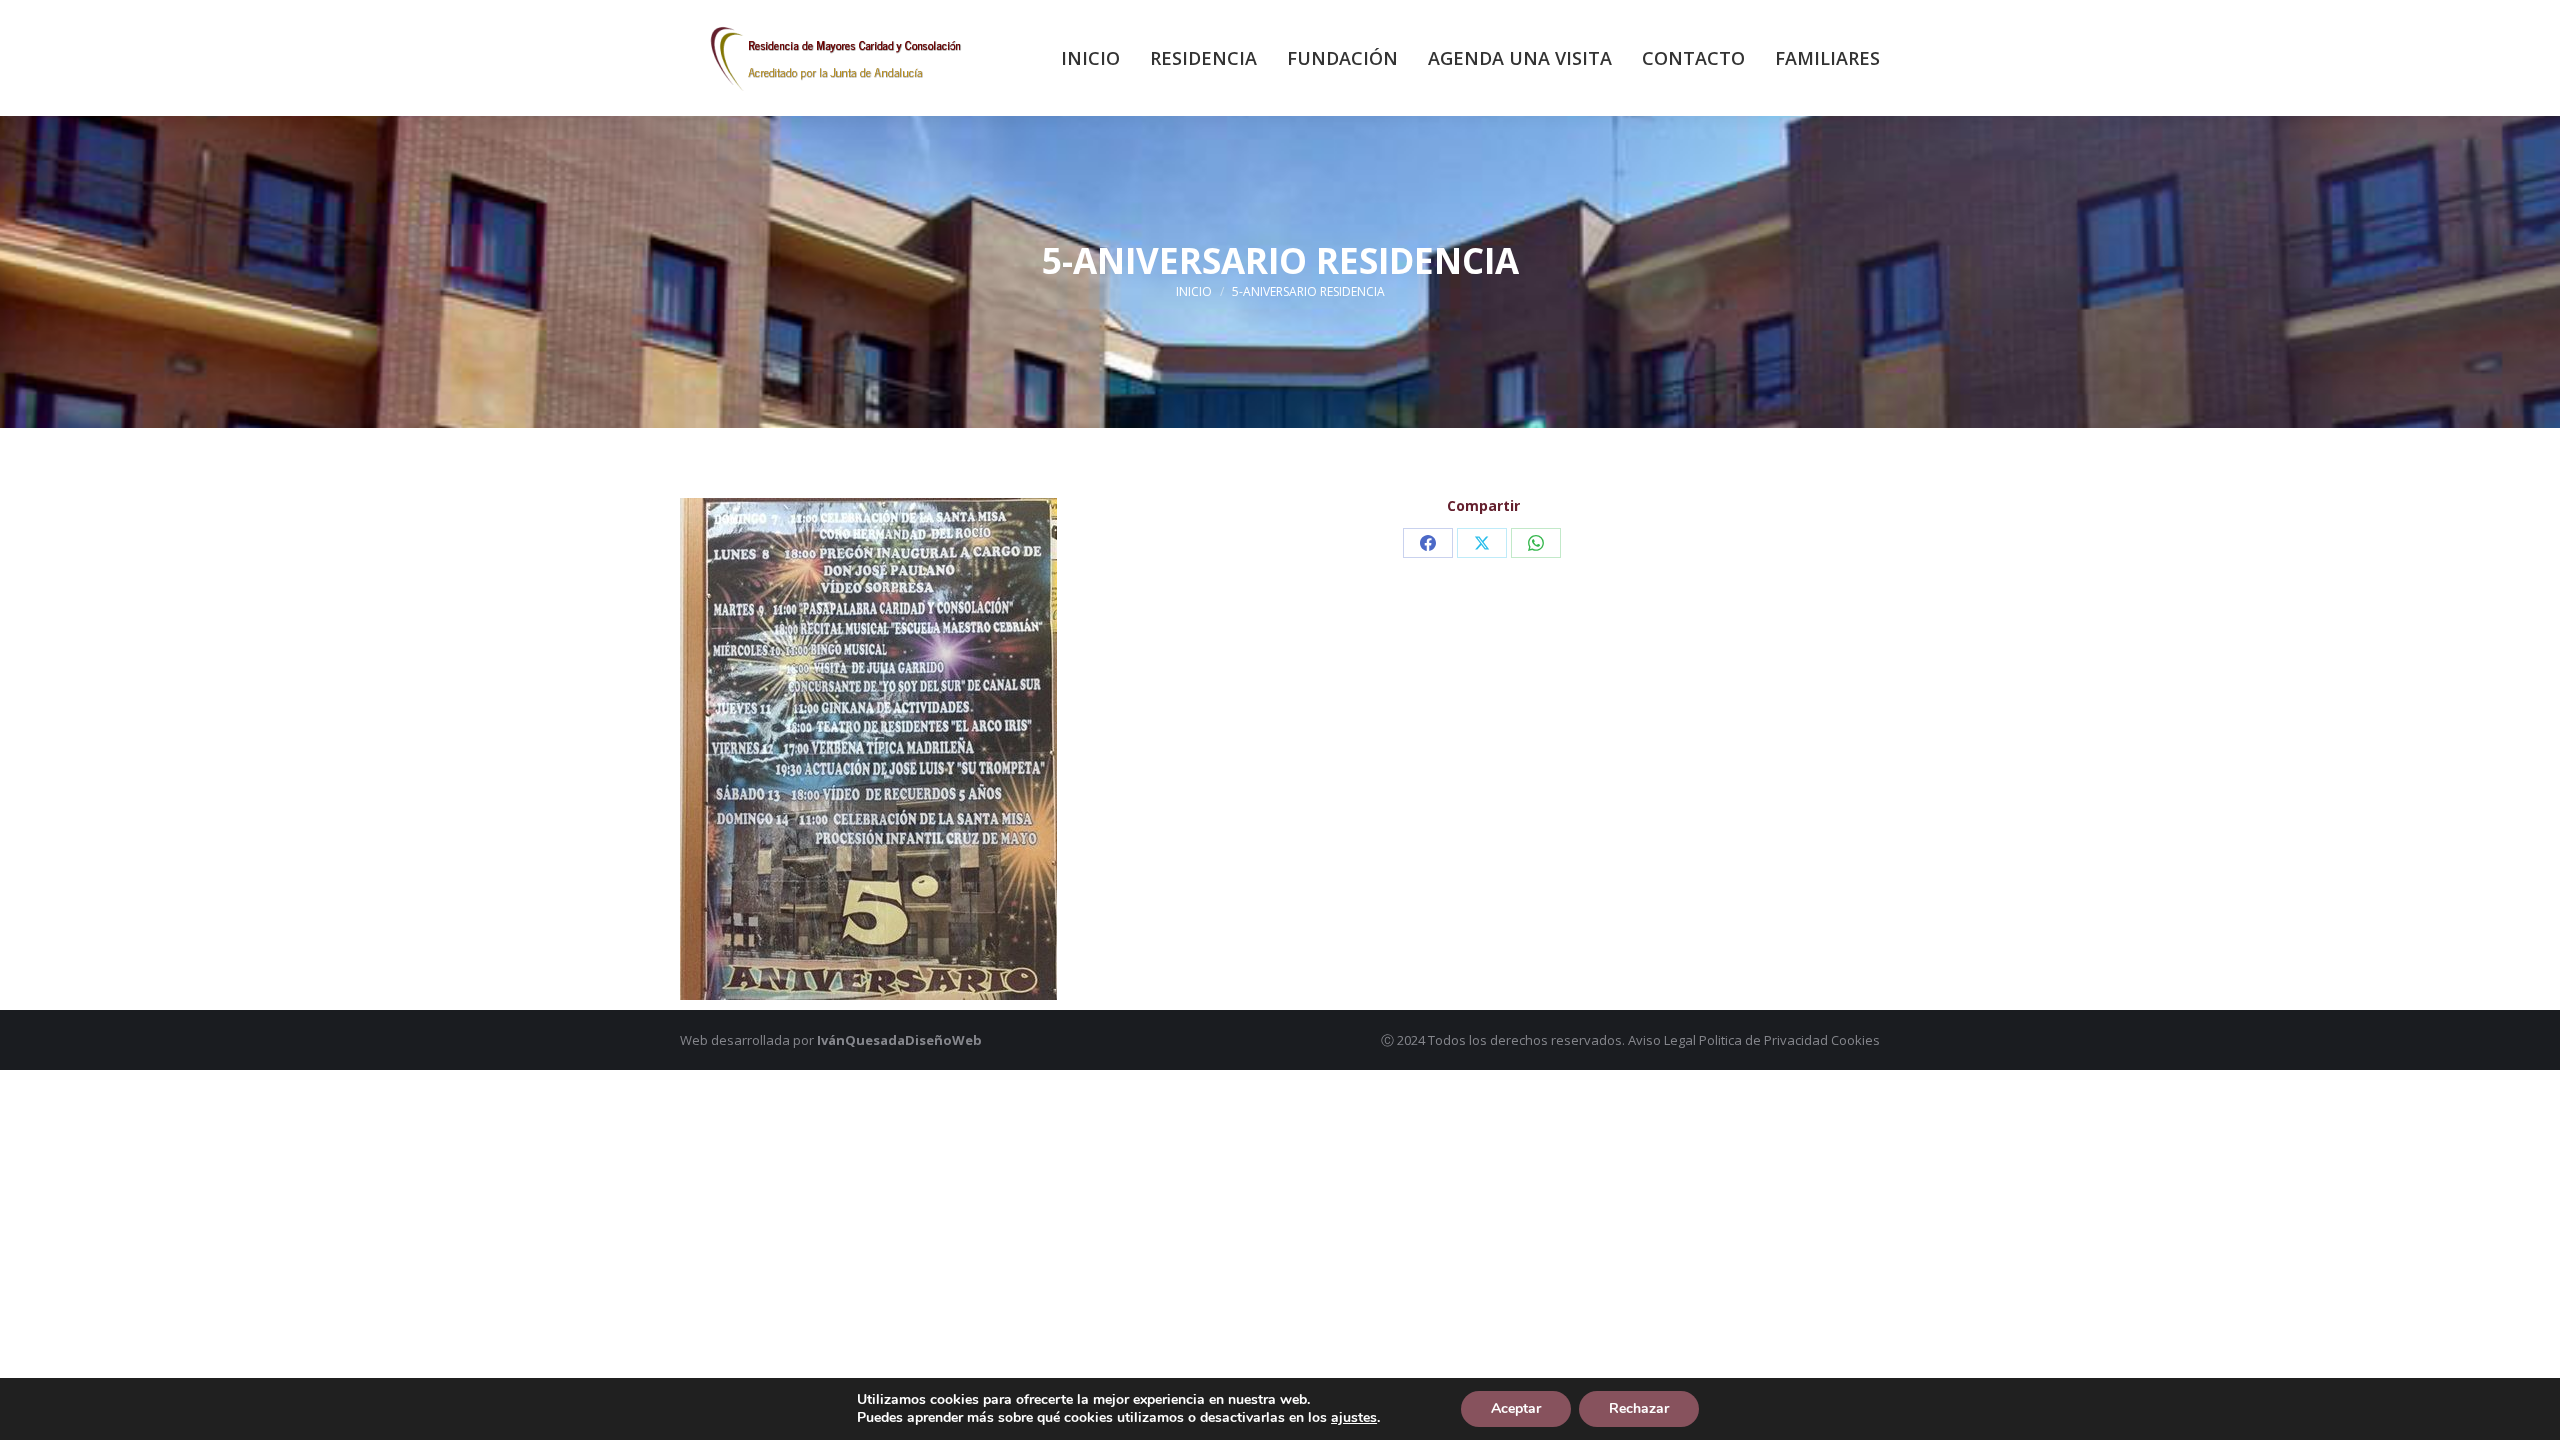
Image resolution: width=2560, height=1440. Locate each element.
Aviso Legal (1662, 1040)
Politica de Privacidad (1763, 1040)
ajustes (1354, 1418)
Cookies (1855, 1040)
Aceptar (1516, 1408)
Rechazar (1639, 1408)
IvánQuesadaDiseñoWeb (899, 1040)
